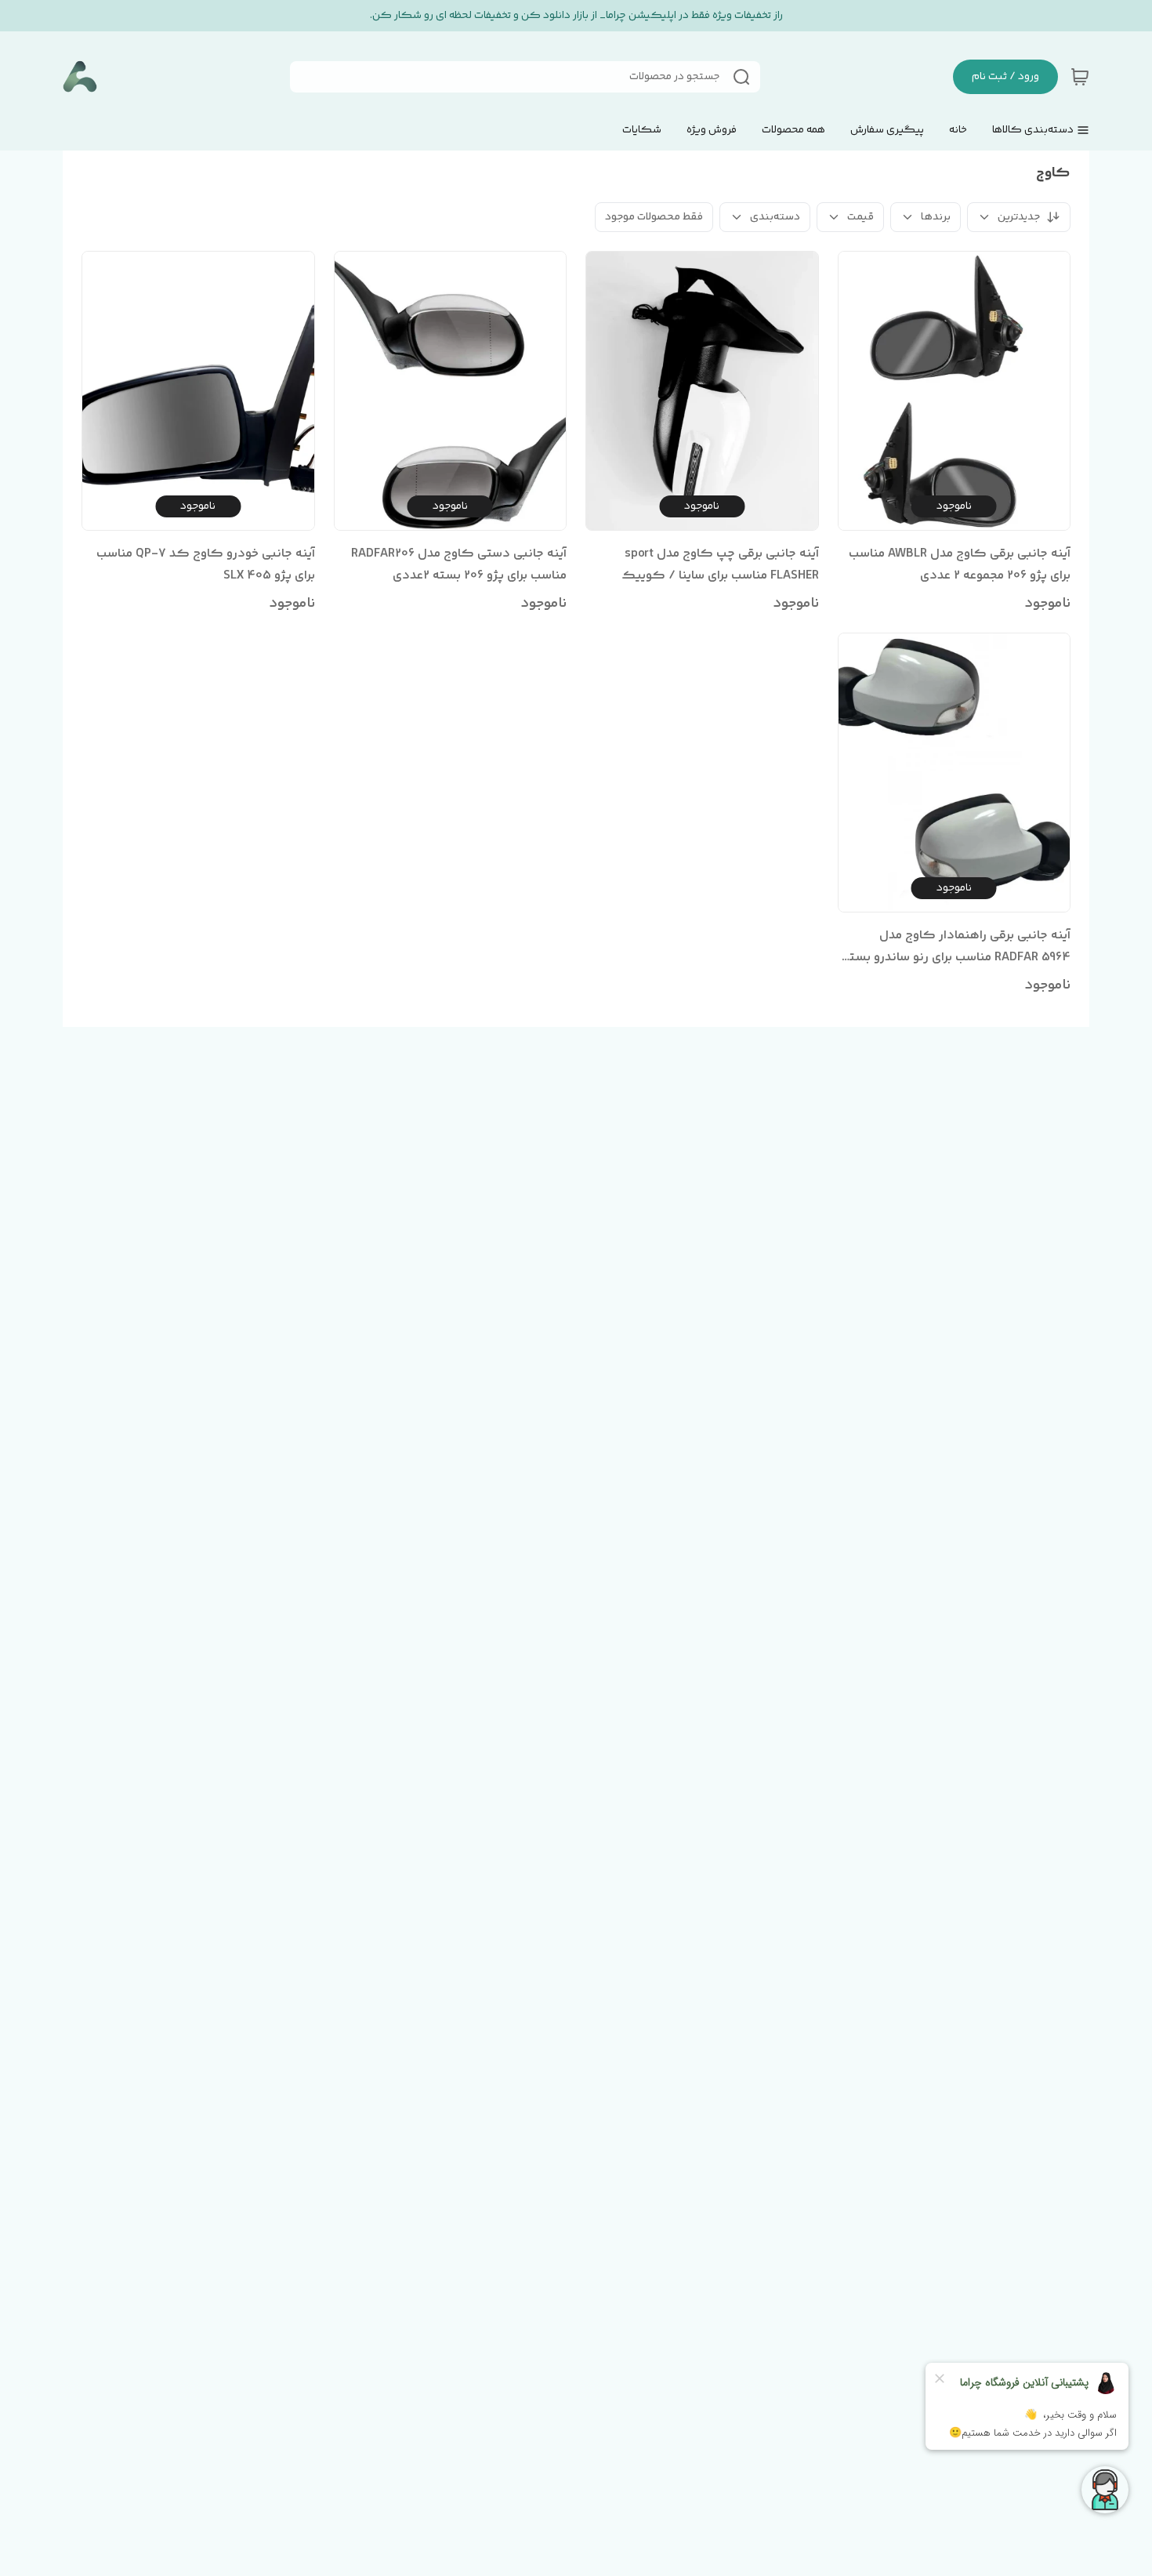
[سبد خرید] (1080, 77)
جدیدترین (1019, 217)
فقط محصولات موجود (654, 217)
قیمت (860, 217)
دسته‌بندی (775, 217)
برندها (936, 217)
